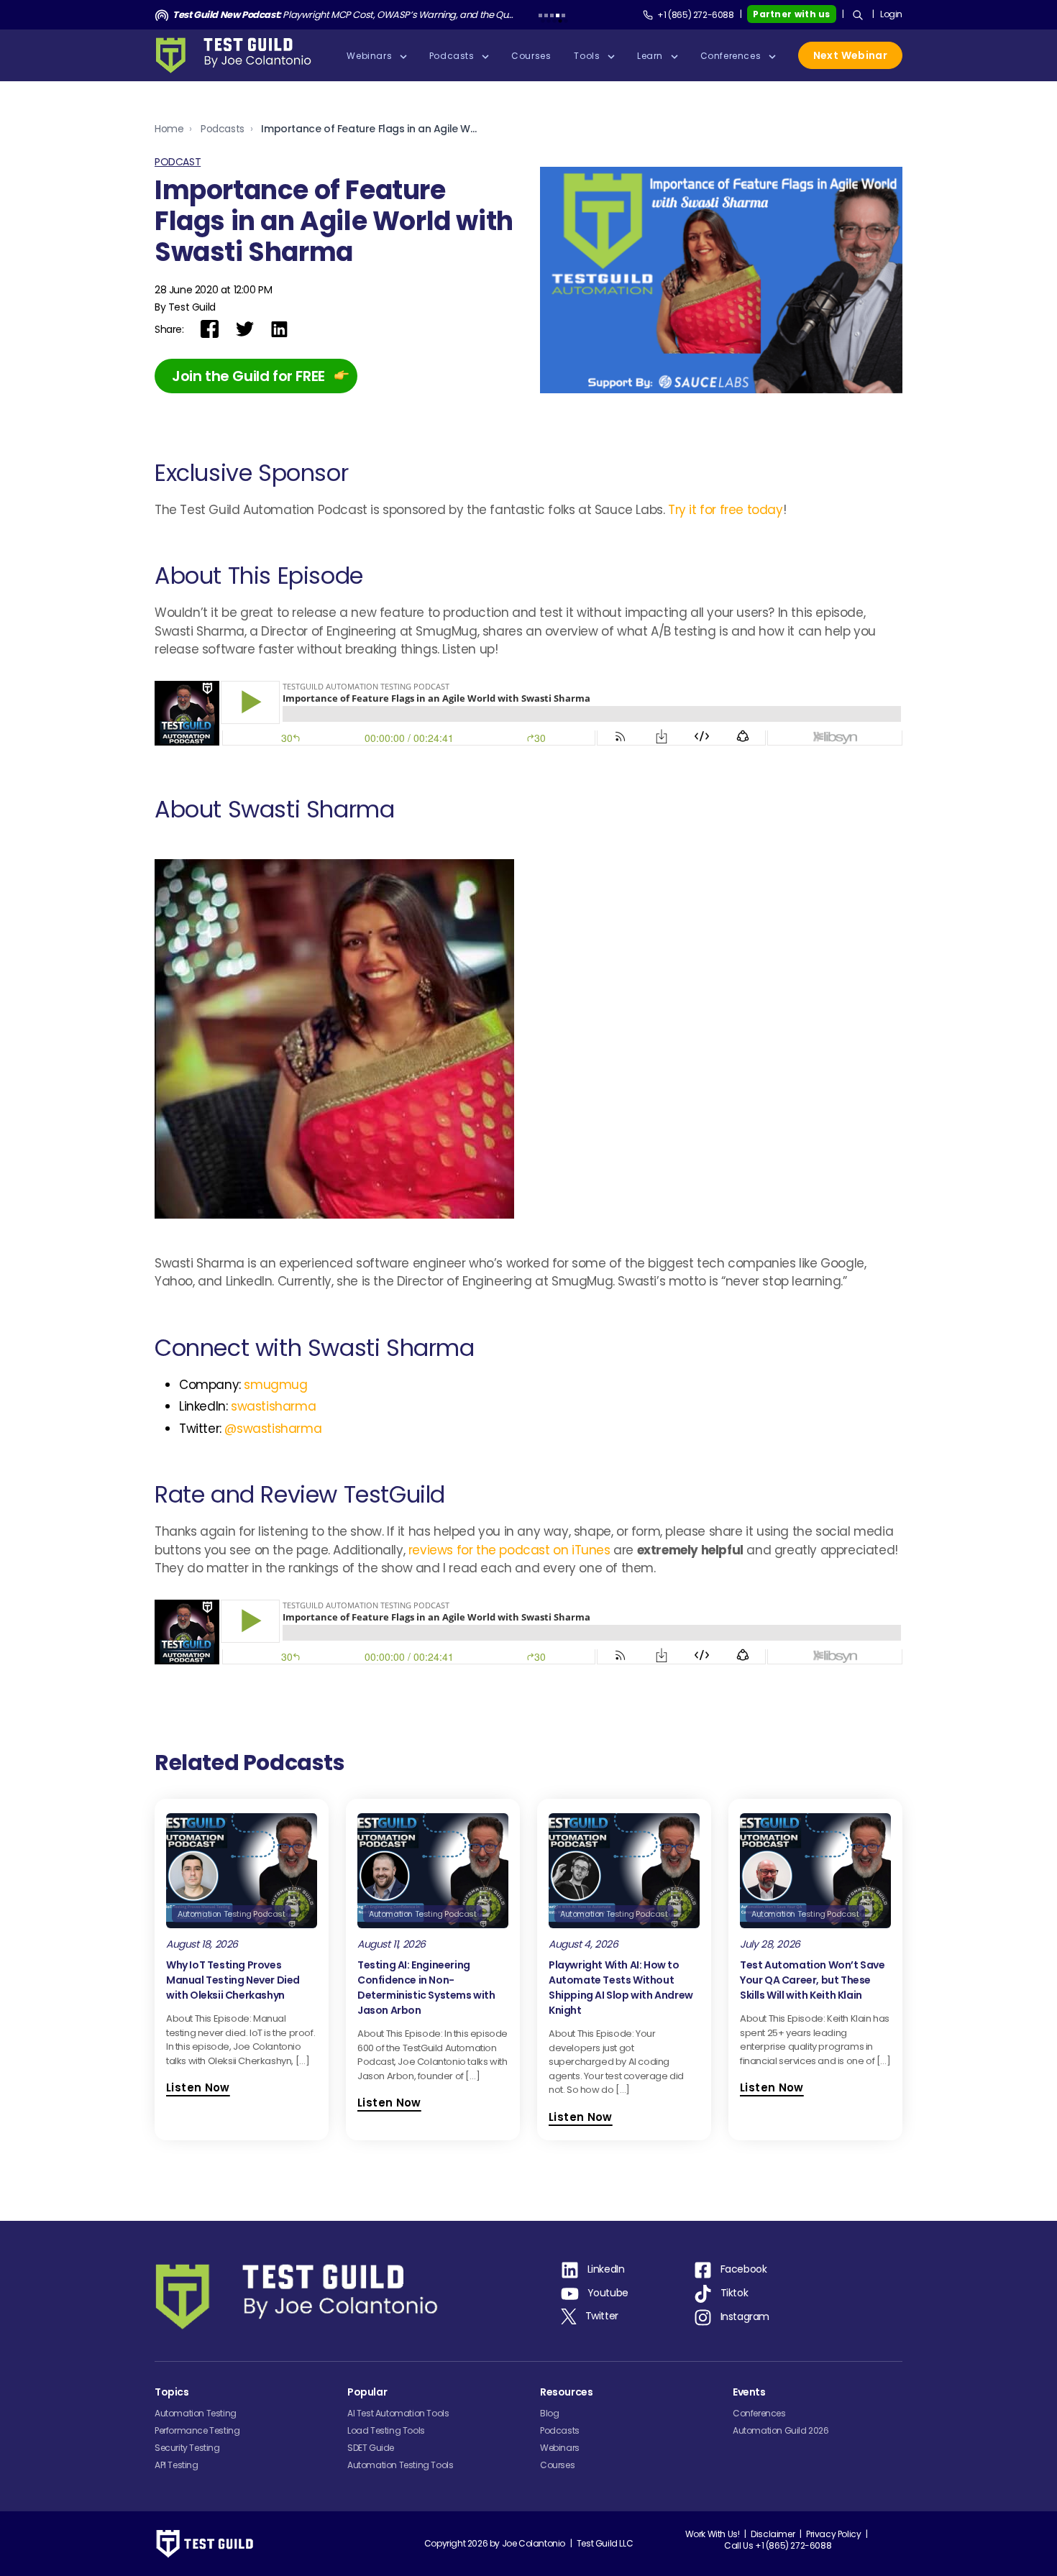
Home (169, 129)
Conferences (759, 2413)
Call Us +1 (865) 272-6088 (778, 2545)
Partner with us (792, 14)
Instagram (745, 2316)
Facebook (744, 2269)
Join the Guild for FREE (248, 376)
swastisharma (273, 1406)
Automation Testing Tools (400, 2465)
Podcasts (223, 129)
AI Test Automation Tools (398, 2413)
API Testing (177, 2465)
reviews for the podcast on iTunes (511, 1550)
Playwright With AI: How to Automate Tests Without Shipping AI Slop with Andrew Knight (621, 1988)
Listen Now (198, 2087)
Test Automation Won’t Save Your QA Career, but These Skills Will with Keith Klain (813, 1980)
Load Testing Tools (386, 2430)
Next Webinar (850, 55)
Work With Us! (713, 2534)
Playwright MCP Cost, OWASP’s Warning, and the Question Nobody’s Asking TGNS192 (343, 15)
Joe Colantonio (534, 2543)
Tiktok (735, 2293)
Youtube (608, 2293)
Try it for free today (726, 510)
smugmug (275, 1385)
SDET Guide (371, 2448)
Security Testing (187, 2448)
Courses (557, 2465)
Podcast (178, 162)
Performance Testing (197, 2430)
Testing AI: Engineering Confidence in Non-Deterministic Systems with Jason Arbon (426, 1988)
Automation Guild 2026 (781, 2430)
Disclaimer (773, 2534)
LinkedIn (606, 2269)
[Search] (858, 15)
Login (891, 14)
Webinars (560, 2448)
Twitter (602, 2316)
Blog (549, 2413)
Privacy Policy (833, 2534)
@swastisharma (273, 1429)
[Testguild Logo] (238, 55)
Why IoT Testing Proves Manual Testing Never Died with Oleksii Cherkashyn (233, 1980)
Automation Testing (196, 2413)
